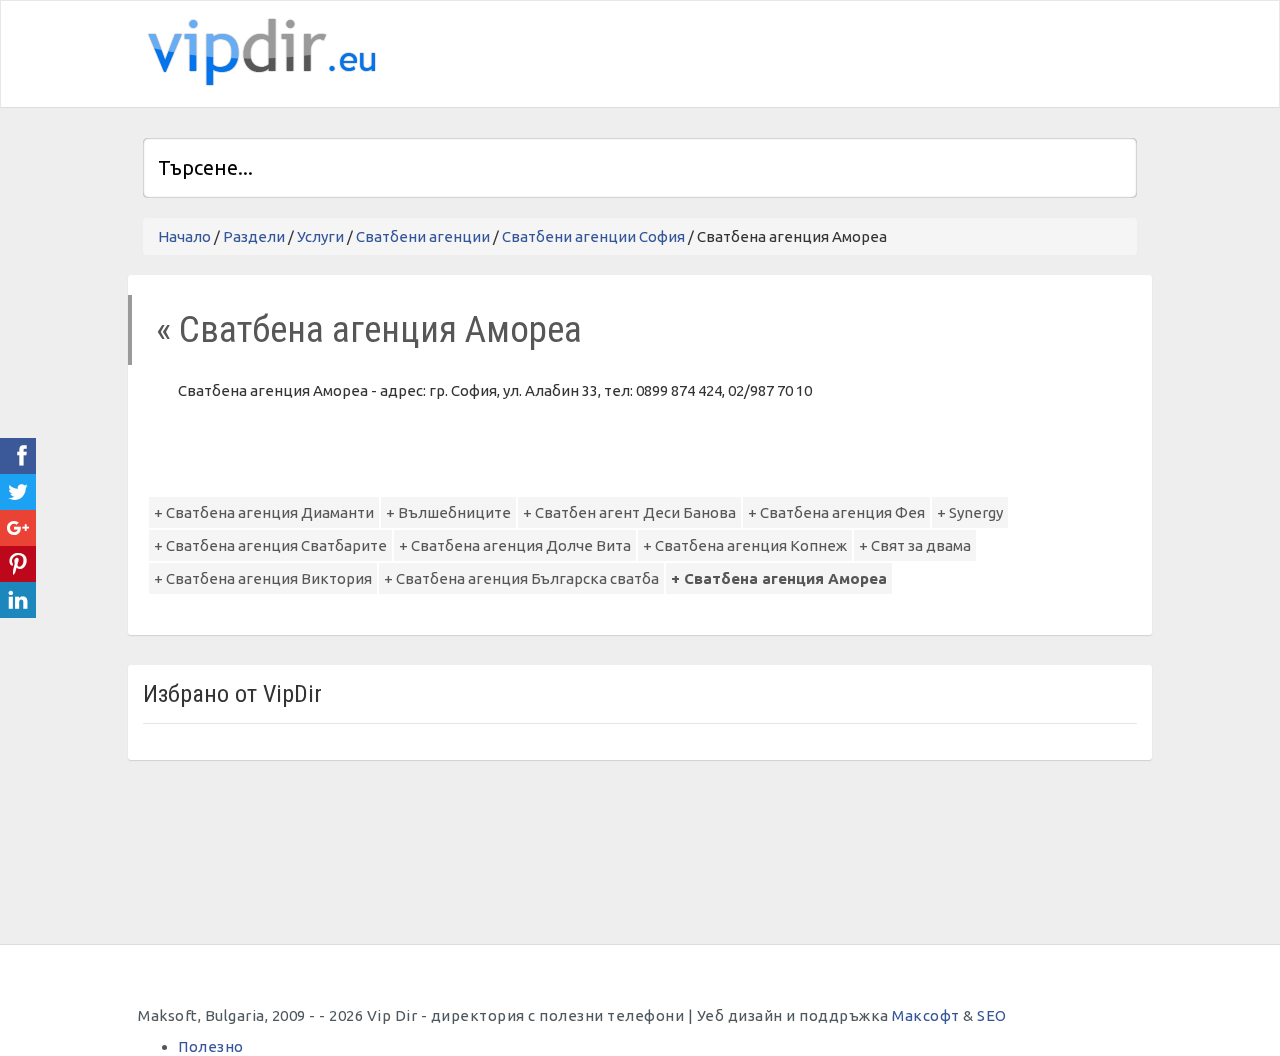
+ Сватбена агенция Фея (836, 512)
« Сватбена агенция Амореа (369, 329)
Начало (184, 236)
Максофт (926, 1015)
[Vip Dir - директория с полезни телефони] (258, 52)
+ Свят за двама (915, 545)
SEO (992, 1015)
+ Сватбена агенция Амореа (779, 578)
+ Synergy (970, 512)
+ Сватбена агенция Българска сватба (521, 578)
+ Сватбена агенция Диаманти (264, 512)
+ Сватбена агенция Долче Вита (515, 545)
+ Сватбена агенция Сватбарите (270, 545)
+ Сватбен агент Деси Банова (629, 512)
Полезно (211, 1046)
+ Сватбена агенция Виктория (263, 578)
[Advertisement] (903, 51)
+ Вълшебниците (448, 512)
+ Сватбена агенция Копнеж (745, 545)
